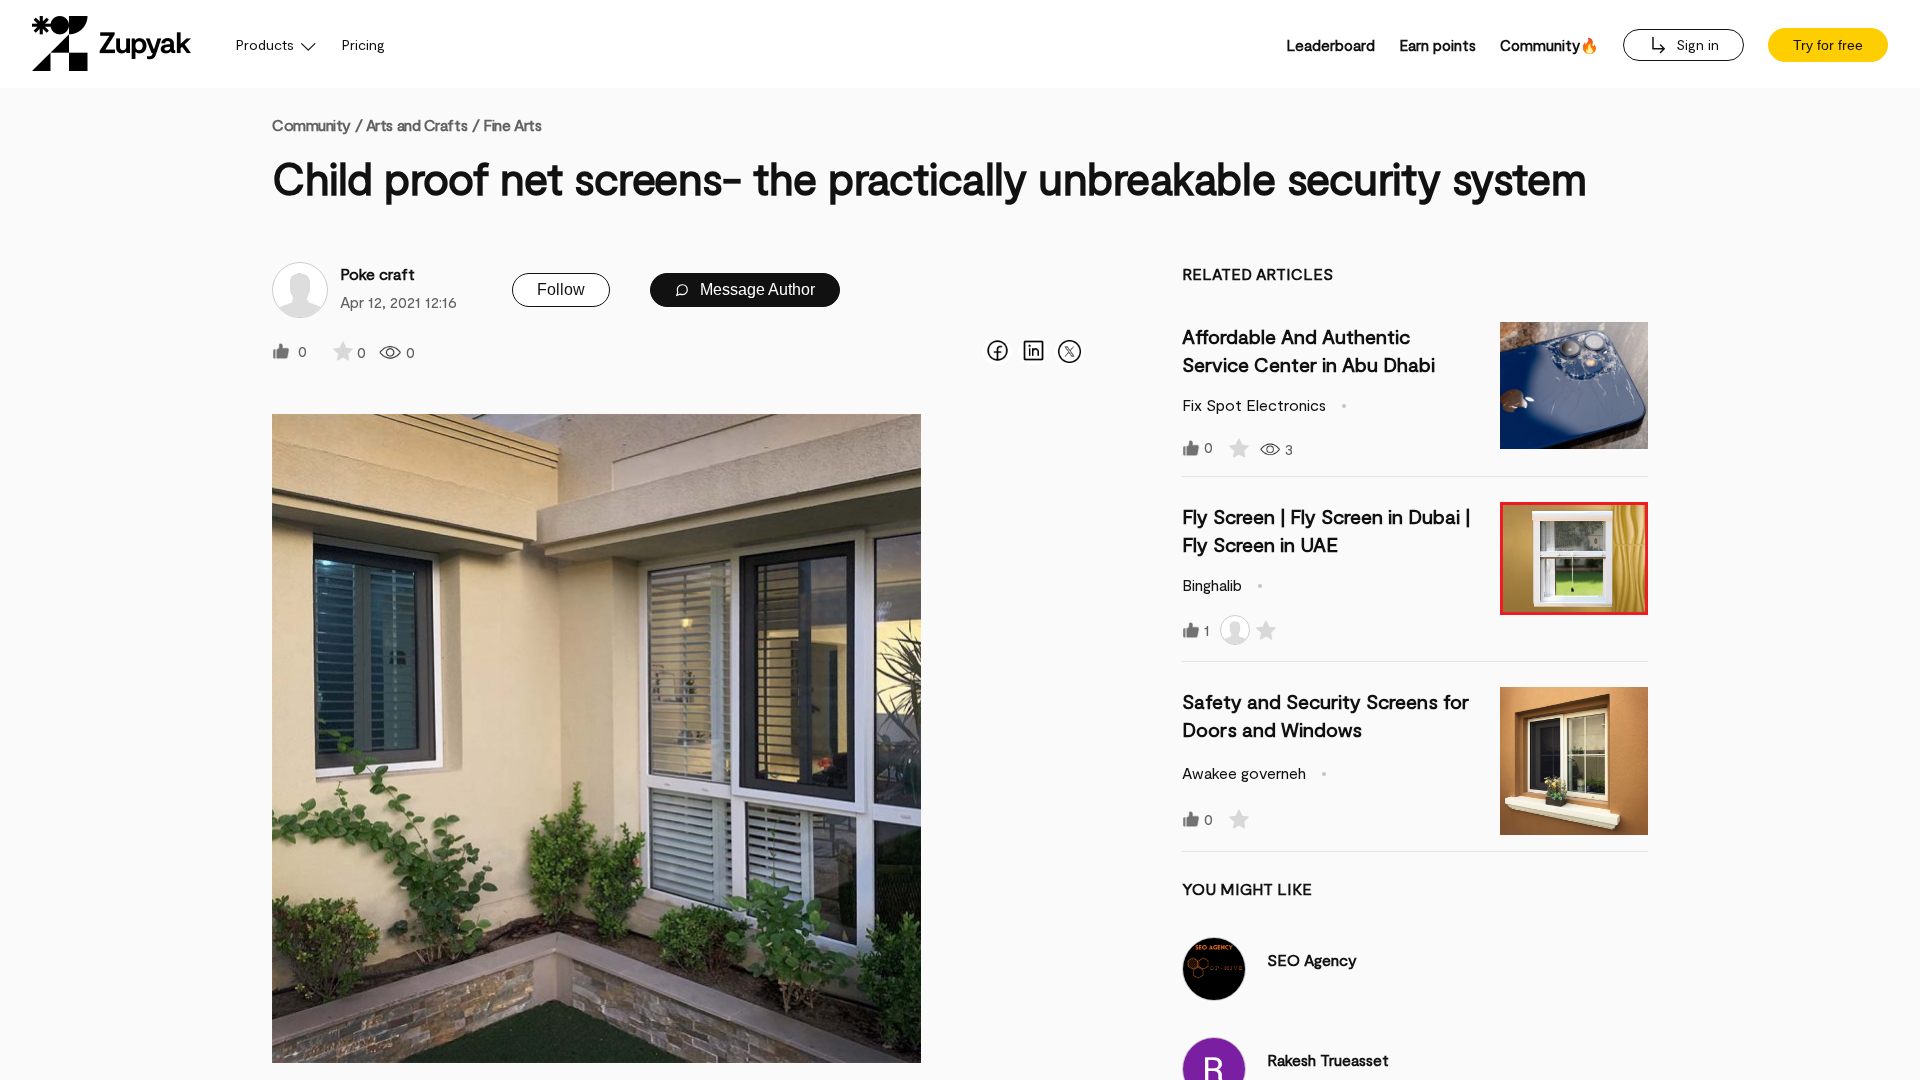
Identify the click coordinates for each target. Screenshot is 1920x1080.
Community (317, 124)
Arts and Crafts (416, 124)
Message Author (755, 289)
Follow (561, 289)
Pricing (363, 44)
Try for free (1828, 45)
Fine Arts (512, 124)
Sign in (1695, 44)
